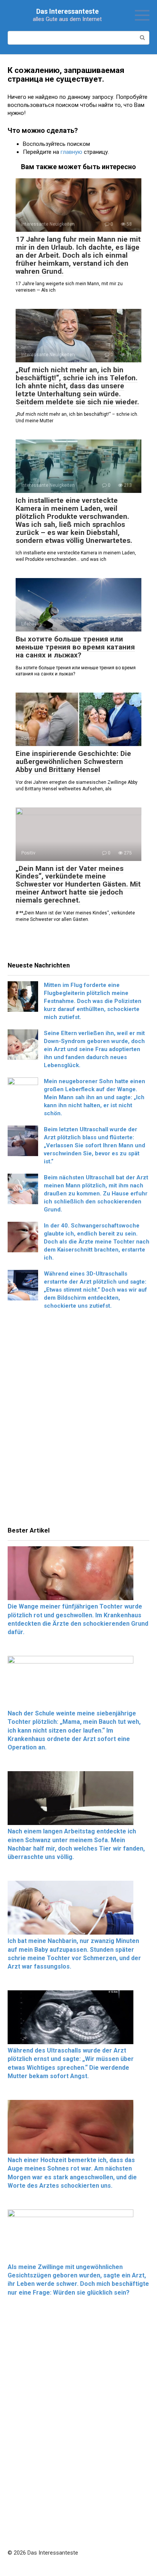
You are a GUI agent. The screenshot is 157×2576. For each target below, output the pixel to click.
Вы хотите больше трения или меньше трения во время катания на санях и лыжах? (75, 647)
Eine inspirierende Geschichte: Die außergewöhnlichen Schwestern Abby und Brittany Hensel (73, 761)
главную (71, 152)
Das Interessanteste (67, 11)
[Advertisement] (78, 1420)
